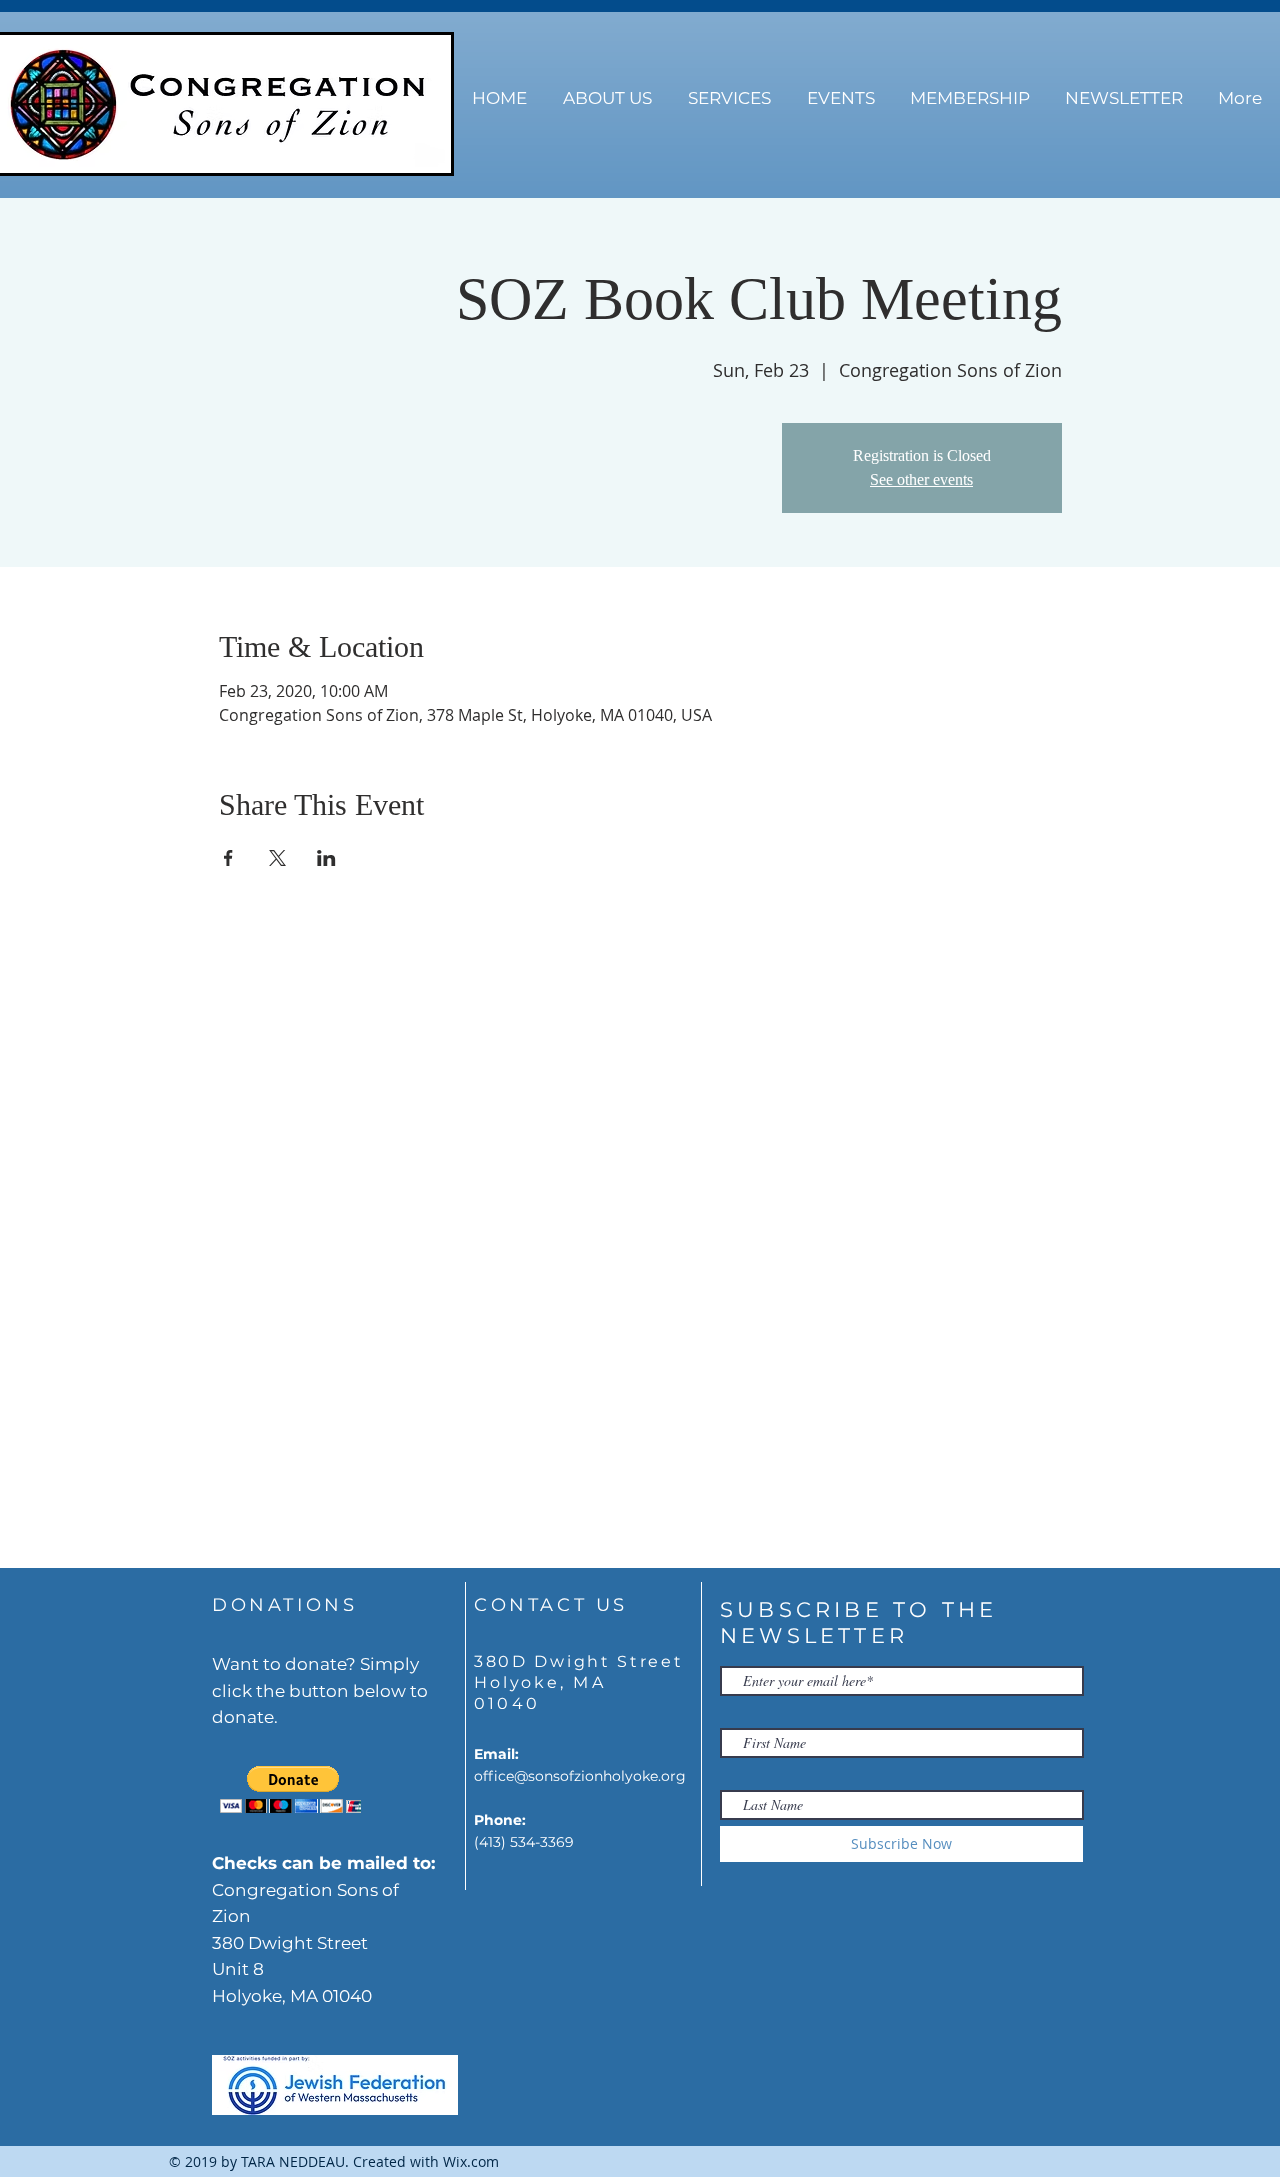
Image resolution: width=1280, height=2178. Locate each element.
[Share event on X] (277, 858)
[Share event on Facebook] (228, 858)
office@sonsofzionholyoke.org (580, 1776)
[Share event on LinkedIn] (326, 858)
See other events (921, 479)
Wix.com (471, 2161)
